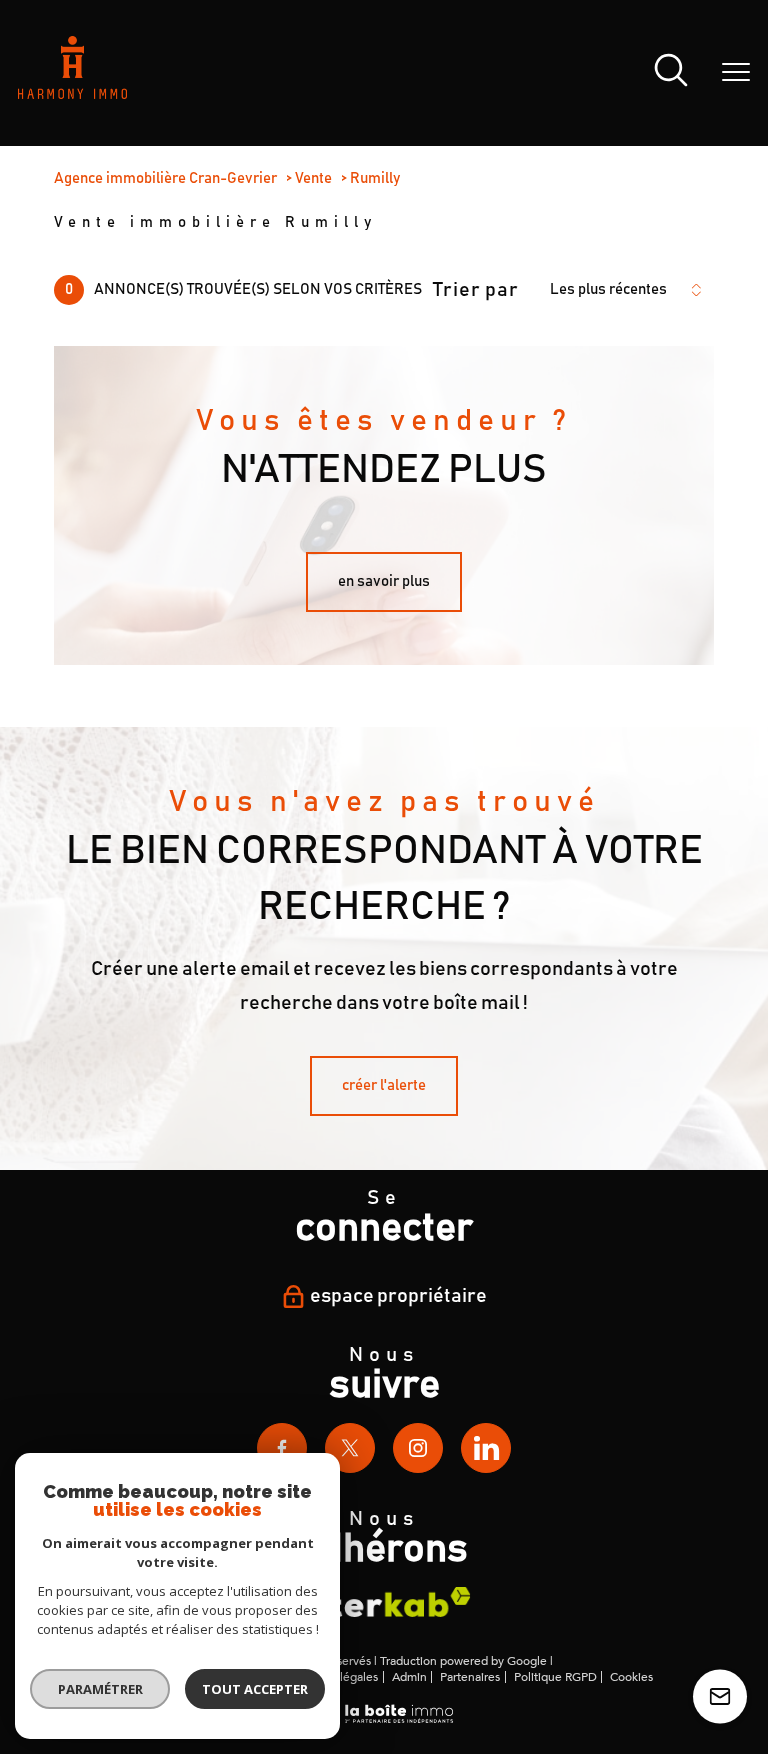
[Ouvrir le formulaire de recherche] (671, 73)
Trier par (476, 290)
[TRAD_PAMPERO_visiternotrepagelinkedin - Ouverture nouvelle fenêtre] (486, 1448)
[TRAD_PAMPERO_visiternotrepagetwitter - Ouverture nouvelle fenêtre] (350, 1448)
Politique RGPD (555, 1677)
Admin (409, 1677)
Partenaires (470, 1677)
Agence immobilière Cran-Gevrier (165, 178)
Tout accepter (255, 1689)
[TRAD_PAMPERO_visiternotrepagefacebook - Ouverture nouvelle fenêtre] (282, 1448)
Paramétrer (100, 1689)
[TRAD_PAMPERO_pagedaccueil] (72, 94)
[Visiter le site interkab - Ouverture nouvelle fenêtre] (383, 1602)
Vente (313, 178)
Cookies (631, 1678)
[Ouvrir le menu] (736, 73)
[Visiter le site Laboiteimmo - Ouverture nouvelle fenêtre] (384, 1720)
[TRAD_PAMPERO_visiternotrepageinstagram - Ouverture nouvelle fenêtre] (418, 1448)
